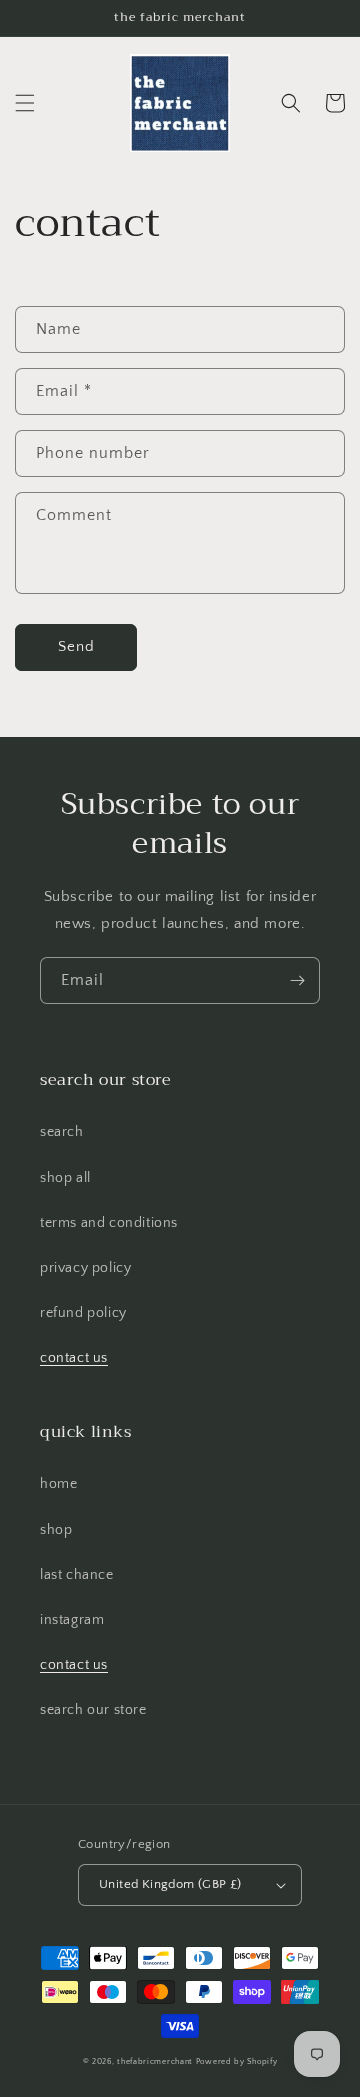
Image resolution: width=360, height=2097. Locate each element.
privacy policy (85, 1268)
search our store (93, 1710)
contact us (74, 1358)
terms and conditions (109, 1223)
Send (76, 646)
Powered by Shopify (237, 2061)
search (62, 1132)
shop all (65, 1178)
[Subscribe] (297, 980)
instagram (72, 1620)
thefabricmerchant (155, 2061)
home (58, 1484)
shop (56, 1530)
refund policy (83, 1313)
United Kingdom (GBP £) (170, 1884)
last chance (77, 1575)
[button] (25, 103)
